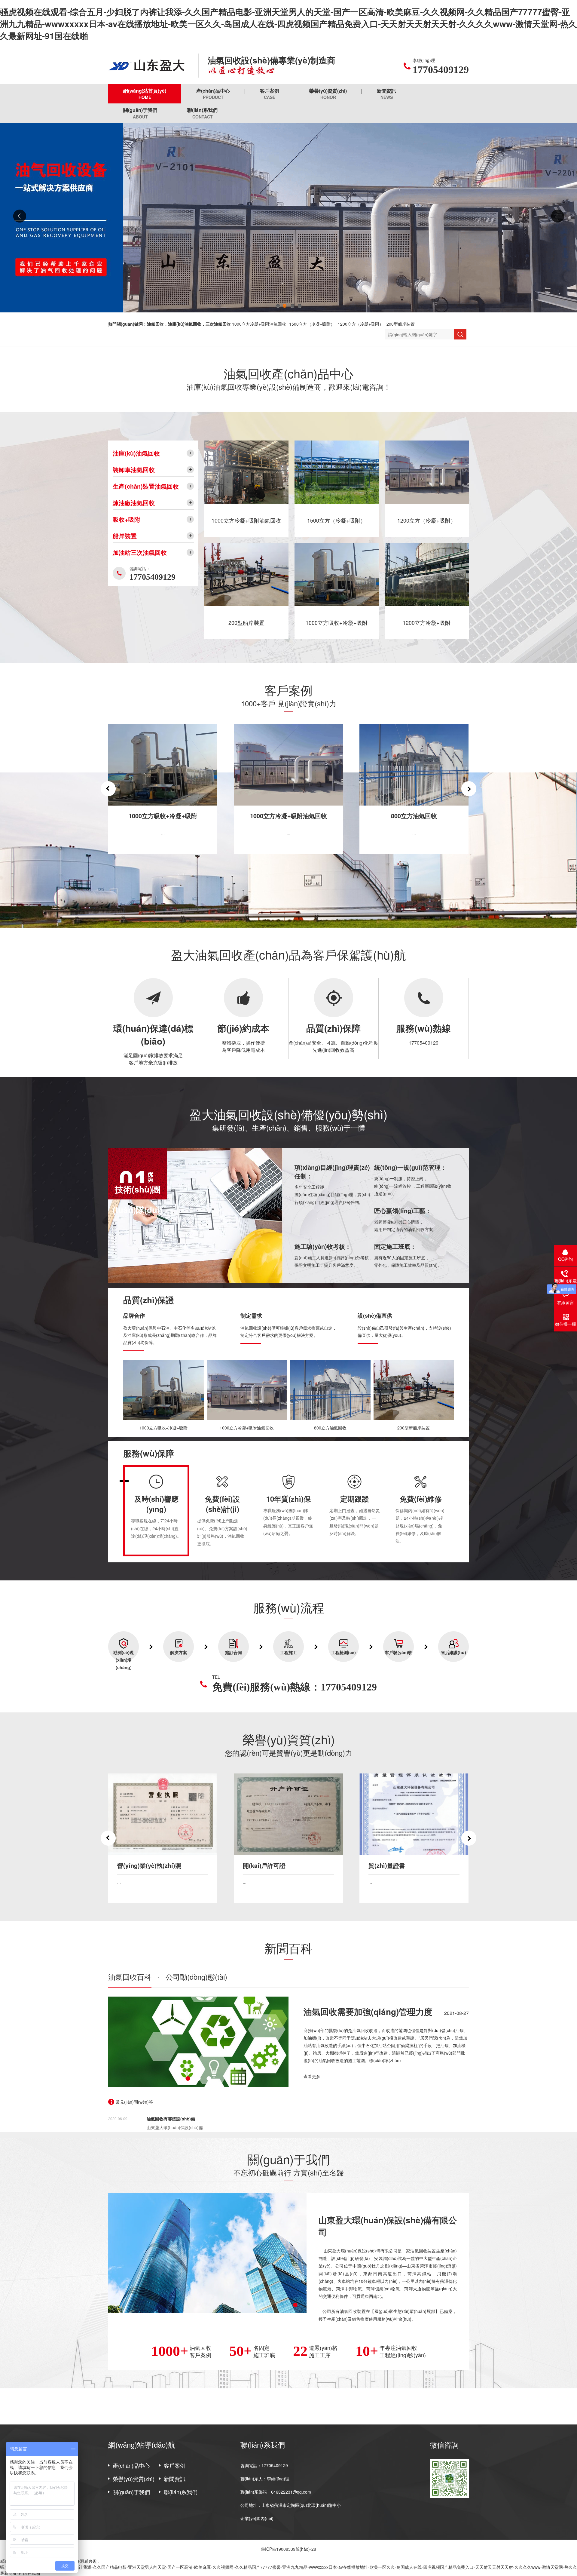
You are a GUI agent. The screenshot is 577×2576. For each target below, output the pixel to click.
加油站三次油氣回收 (140, 552)
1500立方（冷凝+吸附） (312, 324)
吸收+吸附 (127, 519)
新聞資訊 (386, 94)
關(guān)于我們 (140, 113)
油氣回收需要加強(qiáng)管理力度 (368, 2011)
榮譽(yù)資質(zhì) (328, 94)
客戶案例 (270, 94)
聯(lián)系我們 (202, 113)
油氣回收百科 (130, 1977)
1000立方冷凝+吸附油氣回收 (259, 324)
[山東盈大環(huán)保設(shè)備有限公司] (149, 66)
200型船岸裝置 (401, 324)
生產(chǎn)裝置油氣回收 (146, 486)
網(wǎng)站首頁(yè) (145, 94)
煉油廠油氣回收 (134, 503)
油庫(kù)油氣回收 (136, 453)
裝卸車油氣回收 (134, 470)
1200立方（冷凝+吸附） (361, 324)
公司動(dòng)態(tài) (196, 1977)
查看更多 (312, 2076)
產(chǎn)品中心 (213, 94)
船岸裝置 (125, 536)
